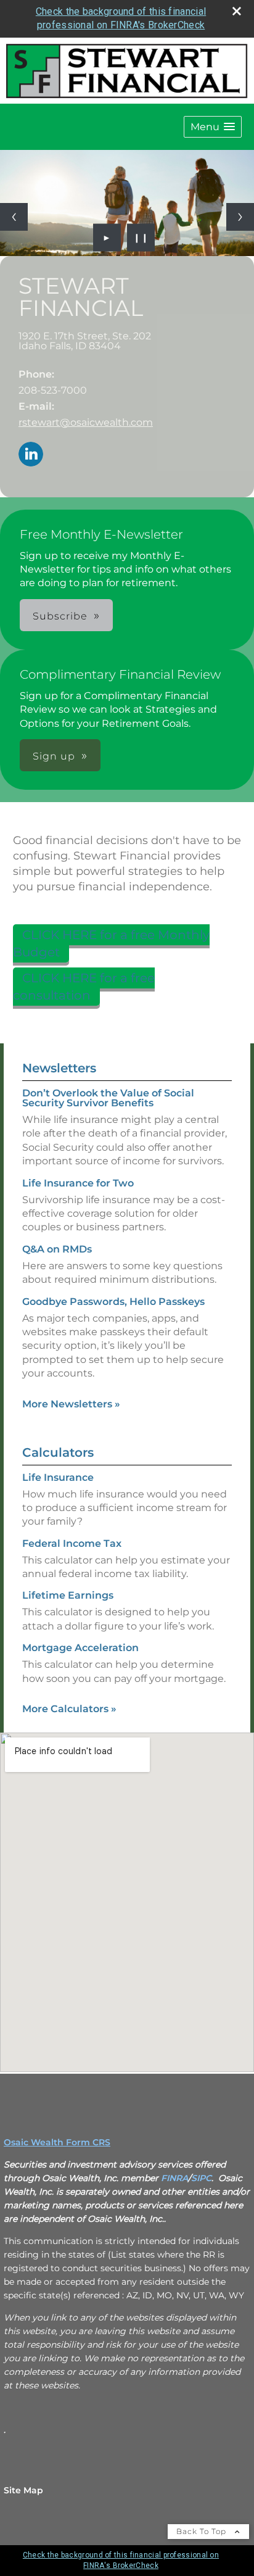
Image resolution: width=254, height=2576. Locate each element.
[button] (213, 127)
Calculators (58, 1452)
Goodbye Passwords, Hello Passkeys (113, 1302)
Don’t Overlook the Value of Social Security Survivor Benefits (108, 1098)
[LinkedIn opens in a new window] (31, 455)
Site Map (23, 2490)
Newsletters (59, 1068)
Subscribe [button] (60, 616)
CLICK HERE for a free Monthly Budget (111, 943)
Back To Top (203, 2531)
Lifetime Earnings (68, 1595)
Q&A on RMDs (57, 1249)
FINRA (174, 2178)
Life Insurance (58, 1477)
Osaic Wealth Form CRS (57, 2142)
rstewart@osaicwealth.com (86, 422)
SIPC (201, 2178)
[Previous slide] (14, 217)
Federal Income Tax (72, 1543)
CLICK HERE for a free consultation (84, 987)
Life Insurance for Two (78, 1183)
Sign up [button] (54, 756)
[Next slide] (240, 217)
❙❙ (141, 238)
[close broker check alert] (237, 11)
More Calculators (69, 1709)
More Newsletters (71, 1404)
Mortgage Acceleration (80, 1648)
